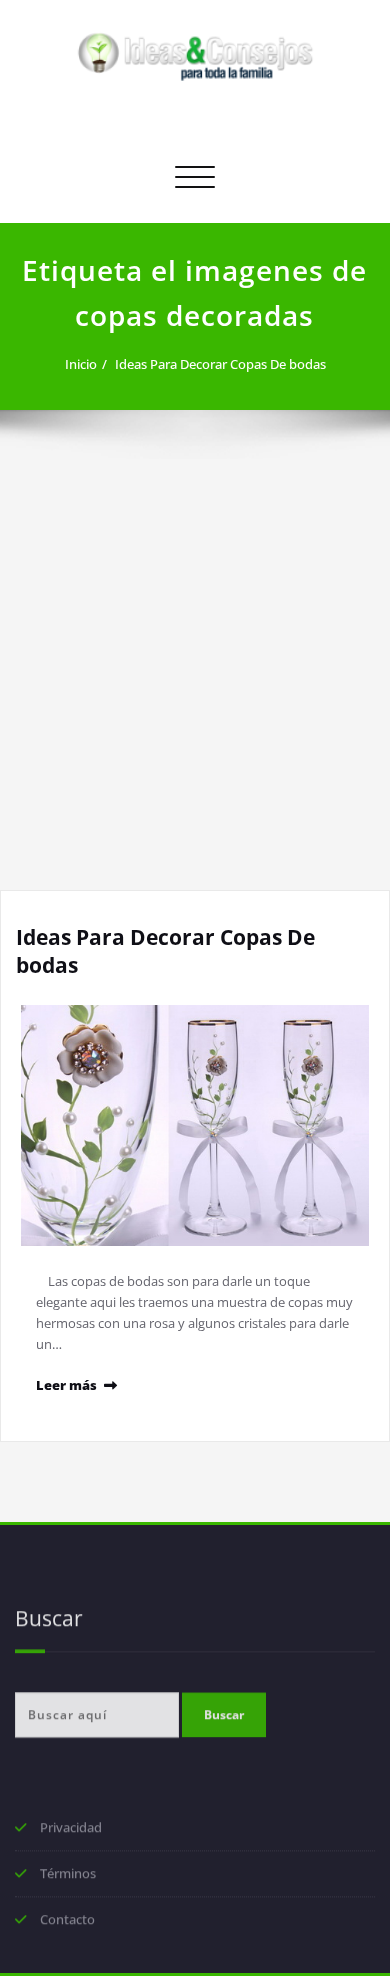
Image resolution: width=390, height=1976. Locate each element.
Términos (68, 1875)
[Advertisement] (195, 685)
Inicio (81, 364)
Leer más (66, 1385)
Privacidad (71, 1829)
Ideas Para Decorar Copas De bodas (220, 364)
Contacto (67, 1921)
